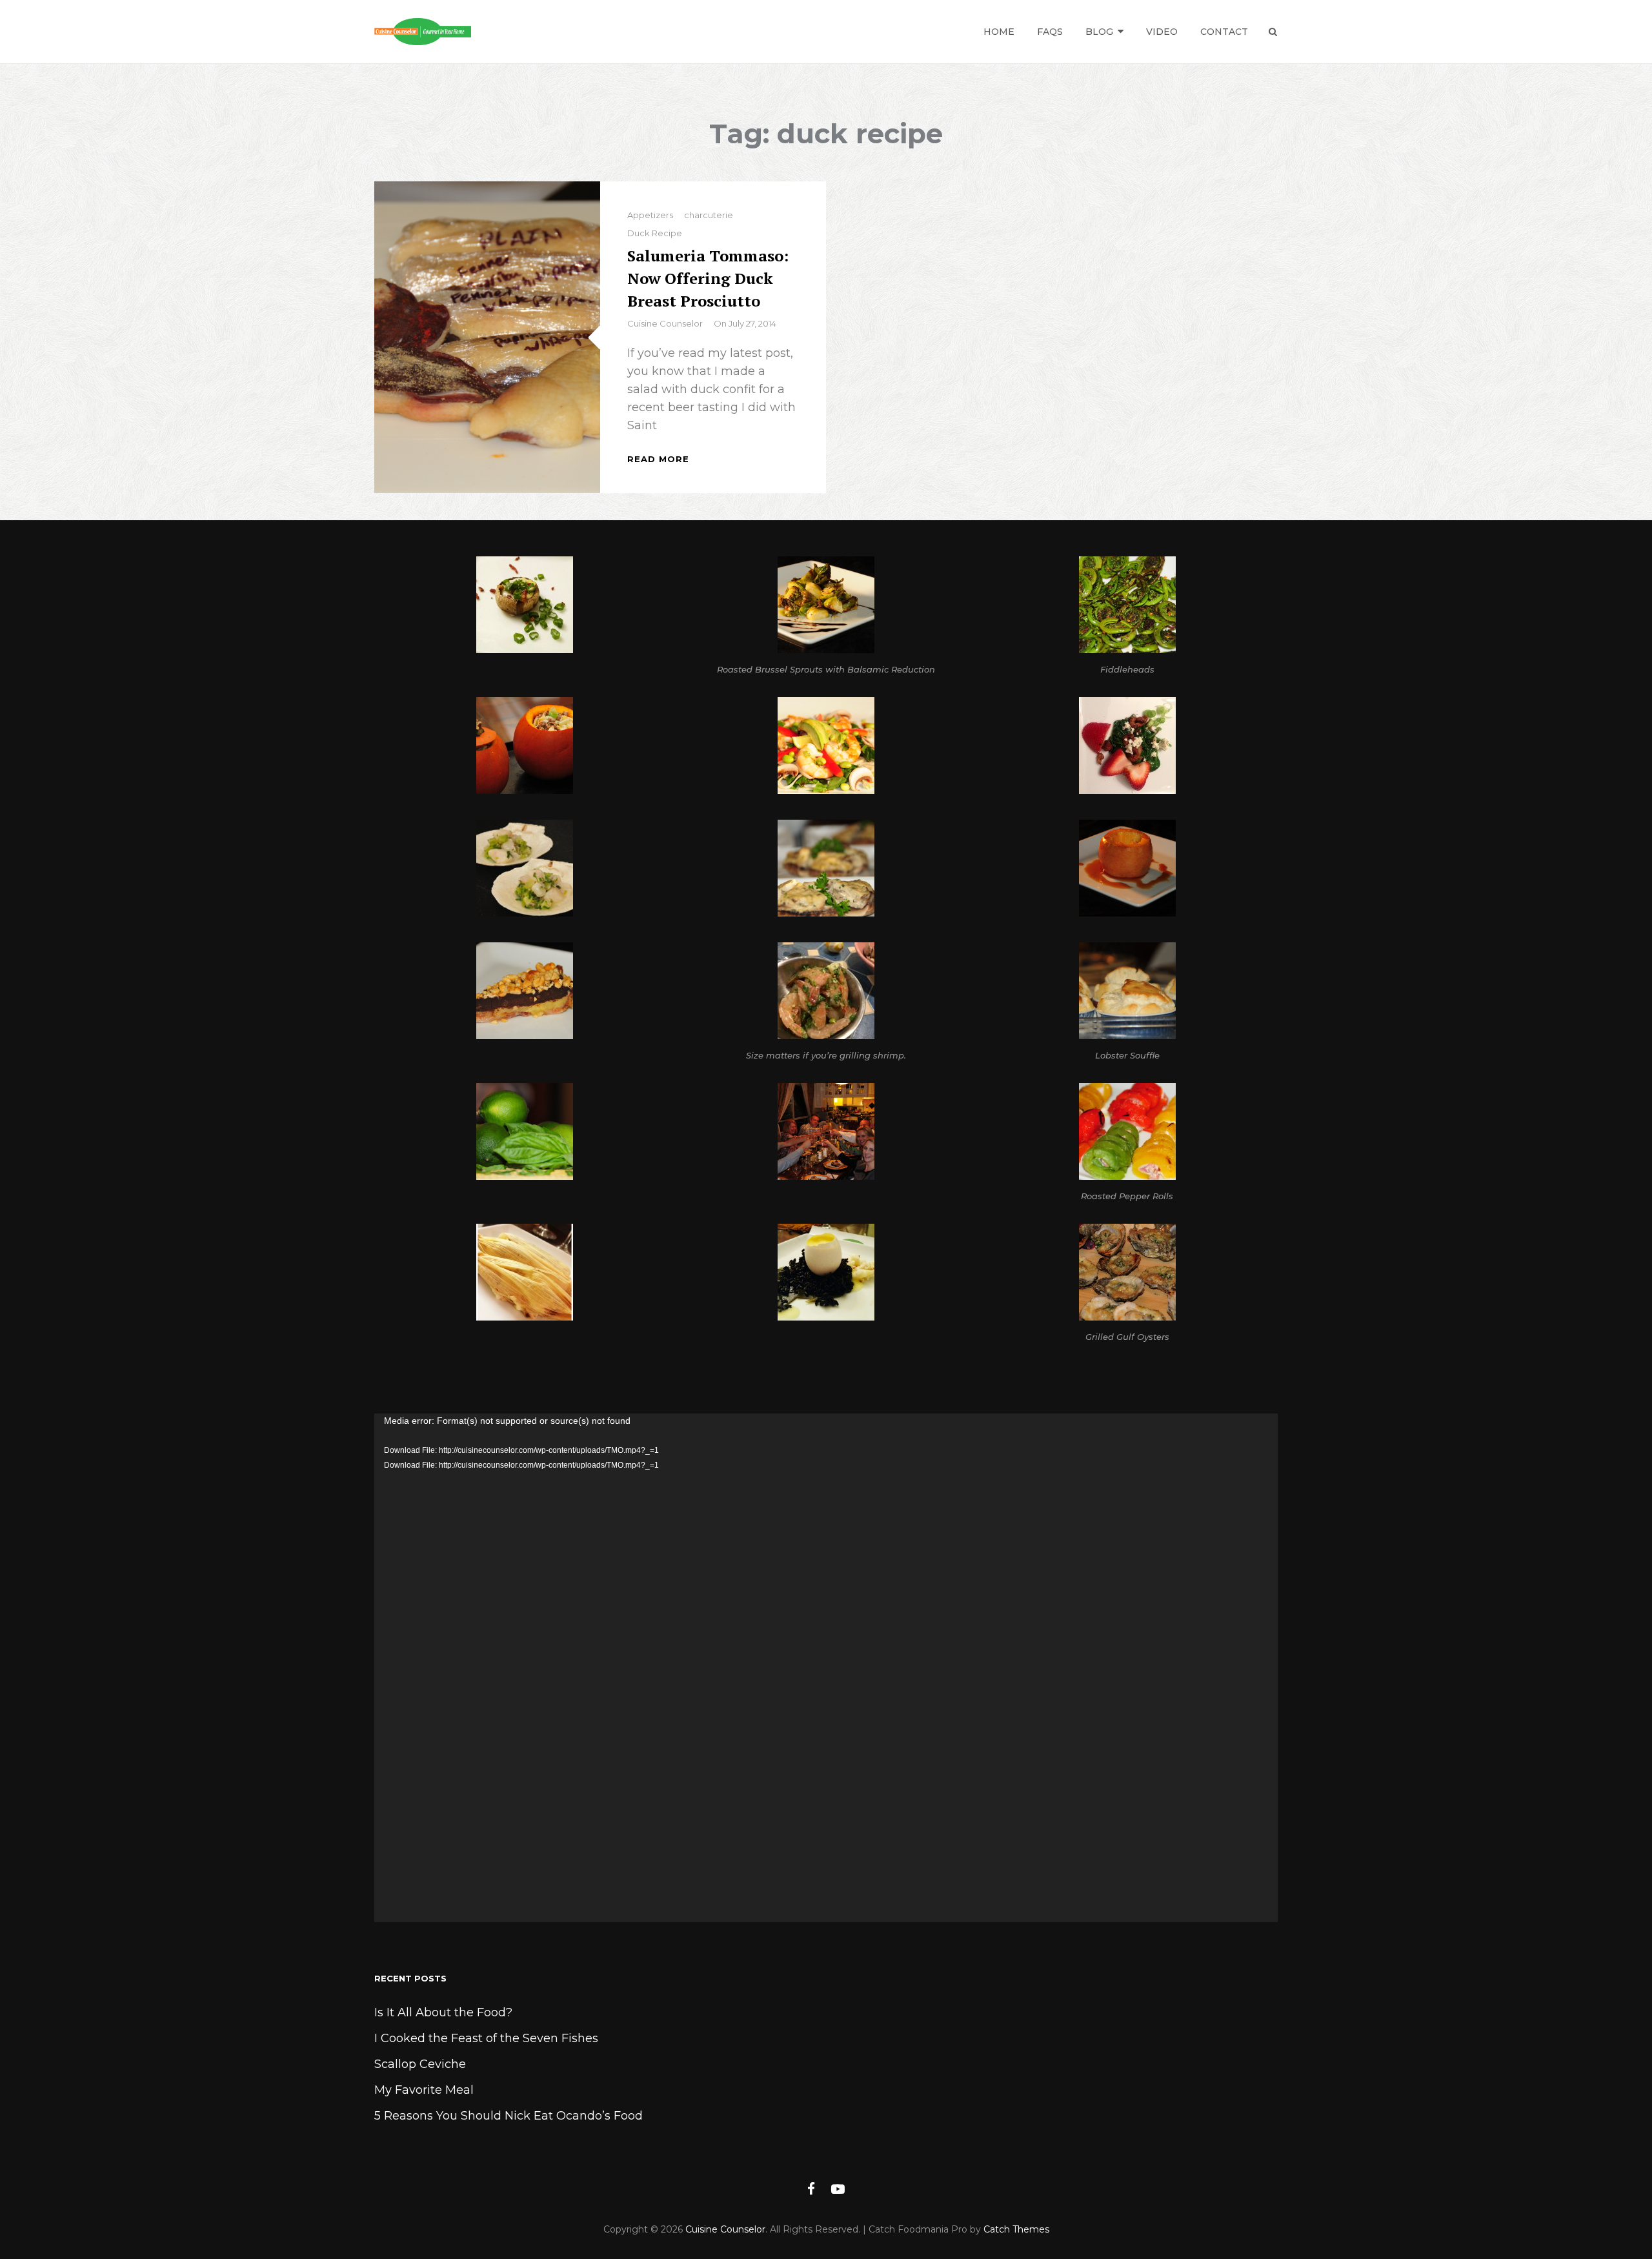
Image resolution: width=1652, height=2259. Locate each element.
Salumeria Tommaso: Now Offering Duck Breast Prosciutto (708, 278)
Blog (1099, 32)
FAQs (1050, 32)
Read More (658, 459)
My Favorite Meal (424, 2090)
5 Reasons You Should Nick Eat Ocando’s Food (509, 2116)
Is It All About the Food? (443, 2012)
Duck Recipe (655, 233)
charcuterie (709, 215)
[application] (826, 1668)
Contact (1224, 32)
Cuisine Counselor (665, 323)
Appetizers (650, 215)
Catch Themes (1016, 2229)
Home (999, 32)
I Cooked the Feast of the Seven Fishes (486, 2038)
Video (1162, 32)
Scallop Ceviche (420, 2064)
